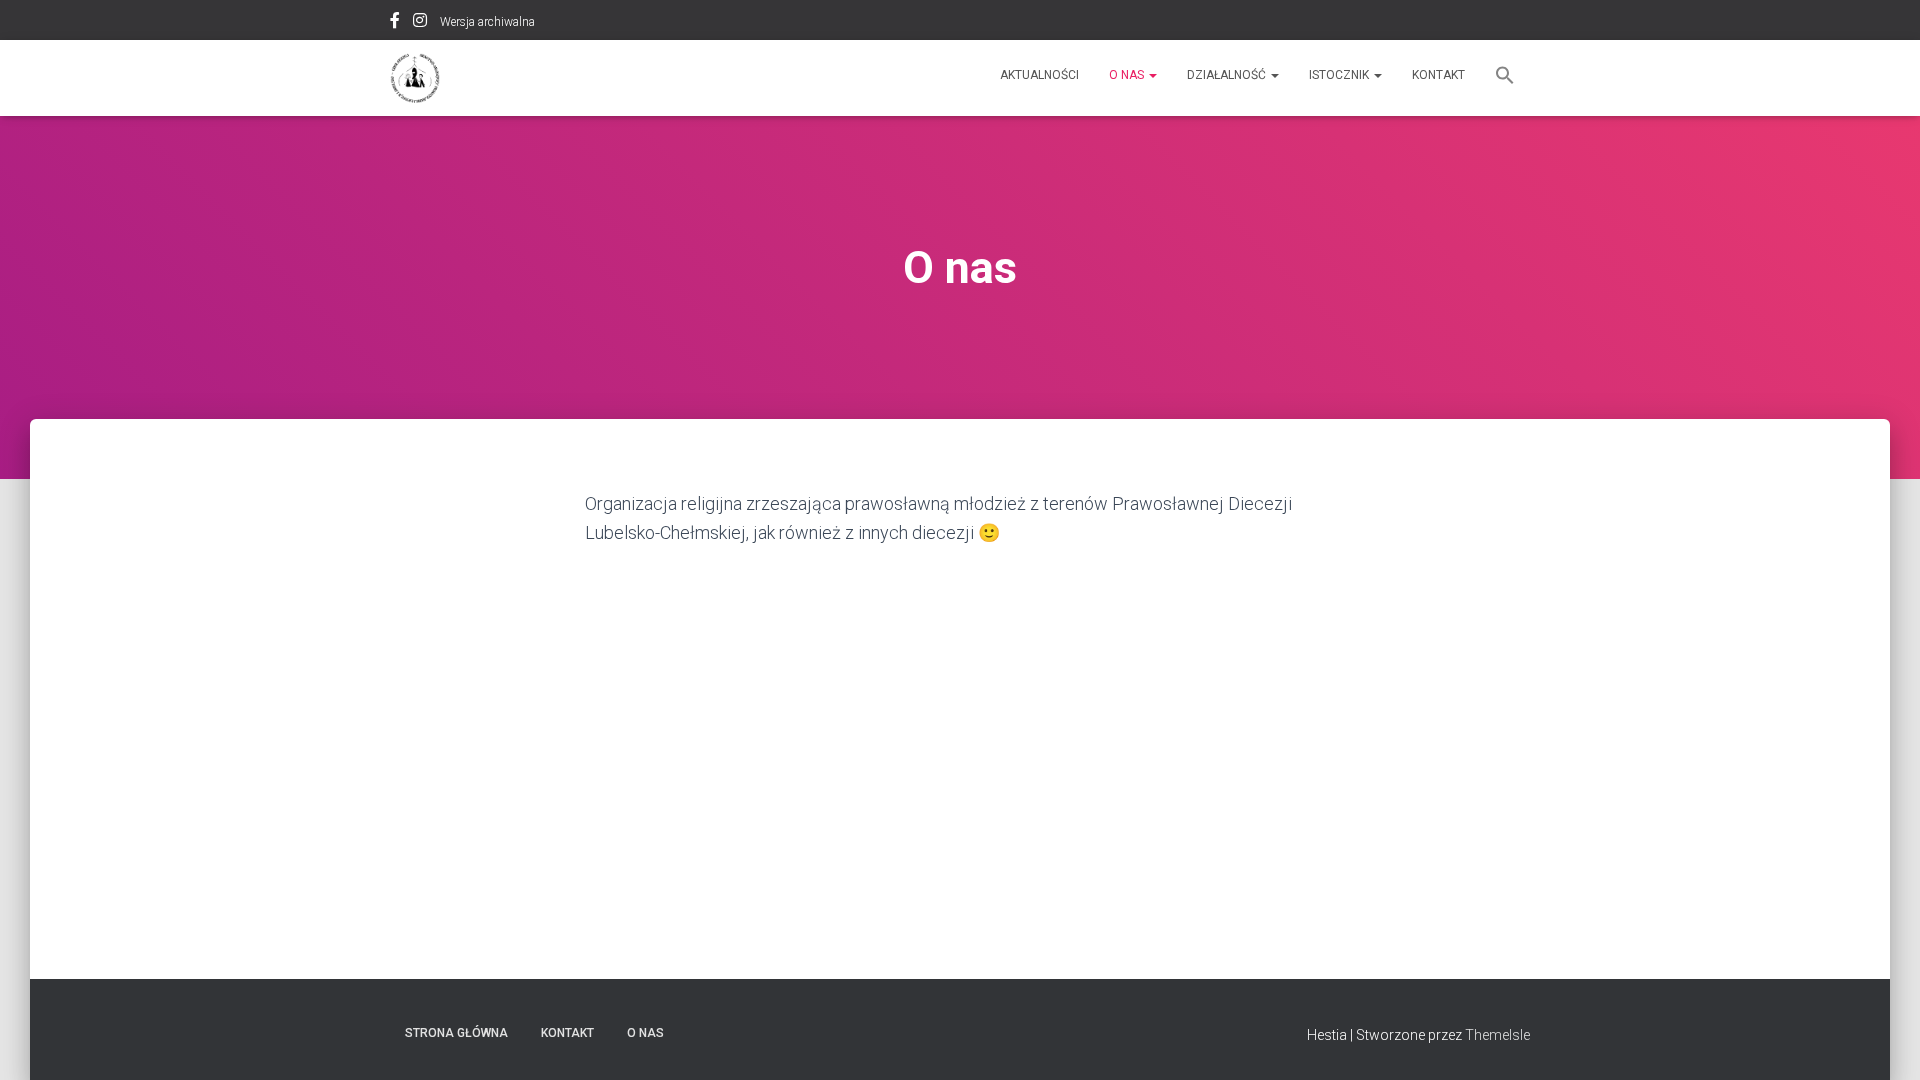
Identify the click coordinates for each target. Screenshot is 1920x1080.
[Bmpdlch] (415, 78)
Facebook (395, 23)
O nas (1128, 75)
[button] (1505, 78)
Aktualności (1039, 75)
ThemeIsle (1497, 1035)
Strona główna (456, 1033)
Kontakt (1438, 75)
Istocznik (1340, 75)
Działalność (1228, 75)
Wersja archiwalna (487, 22)
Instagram (420, 23)
